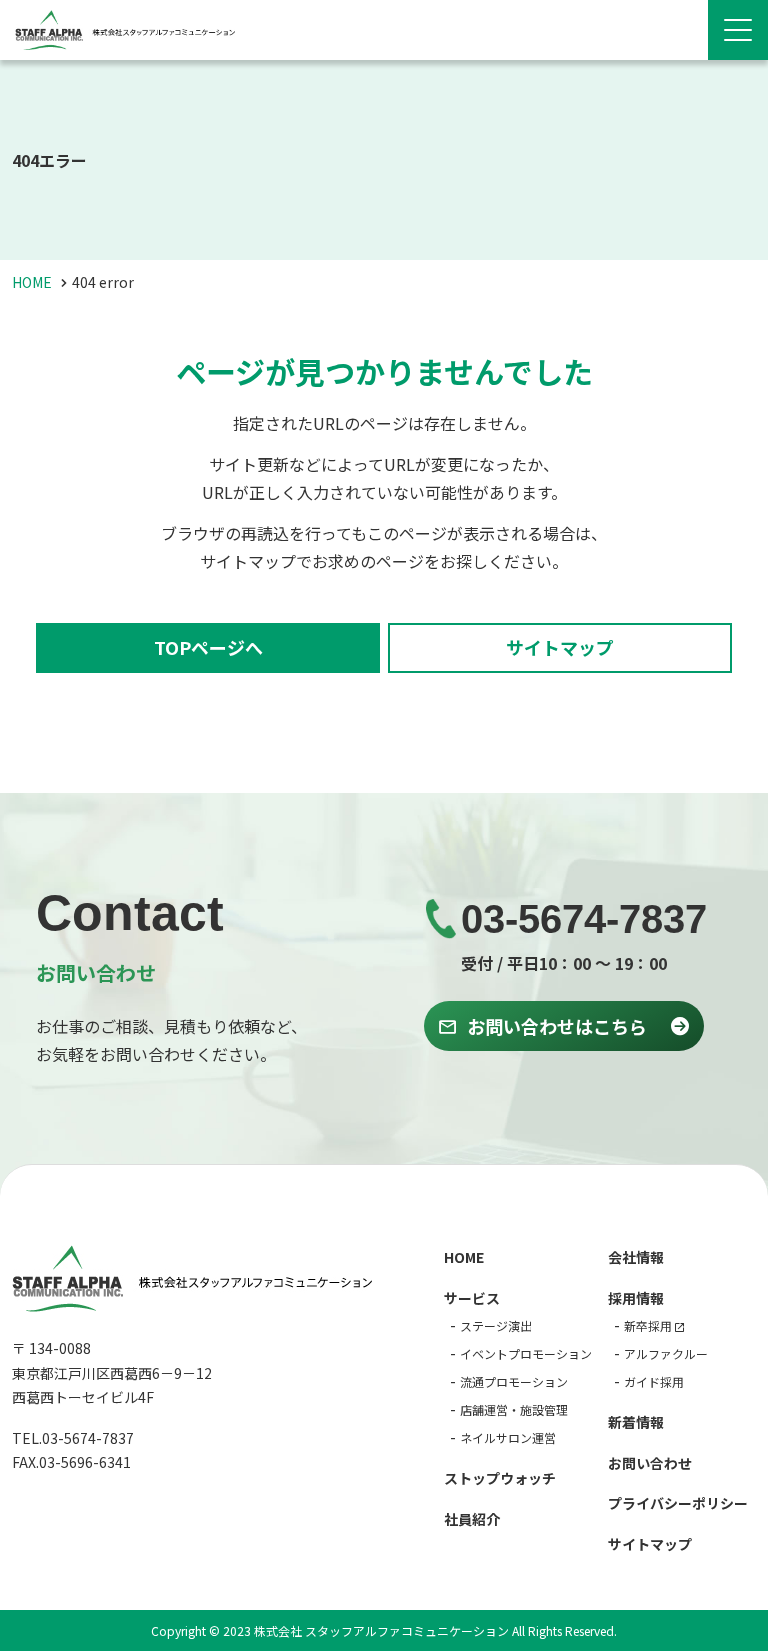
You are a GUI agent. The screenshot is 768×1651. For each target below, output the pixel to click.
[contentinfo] (384, 1407)
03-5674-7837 (584, 919)
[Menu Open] (738, 30)
